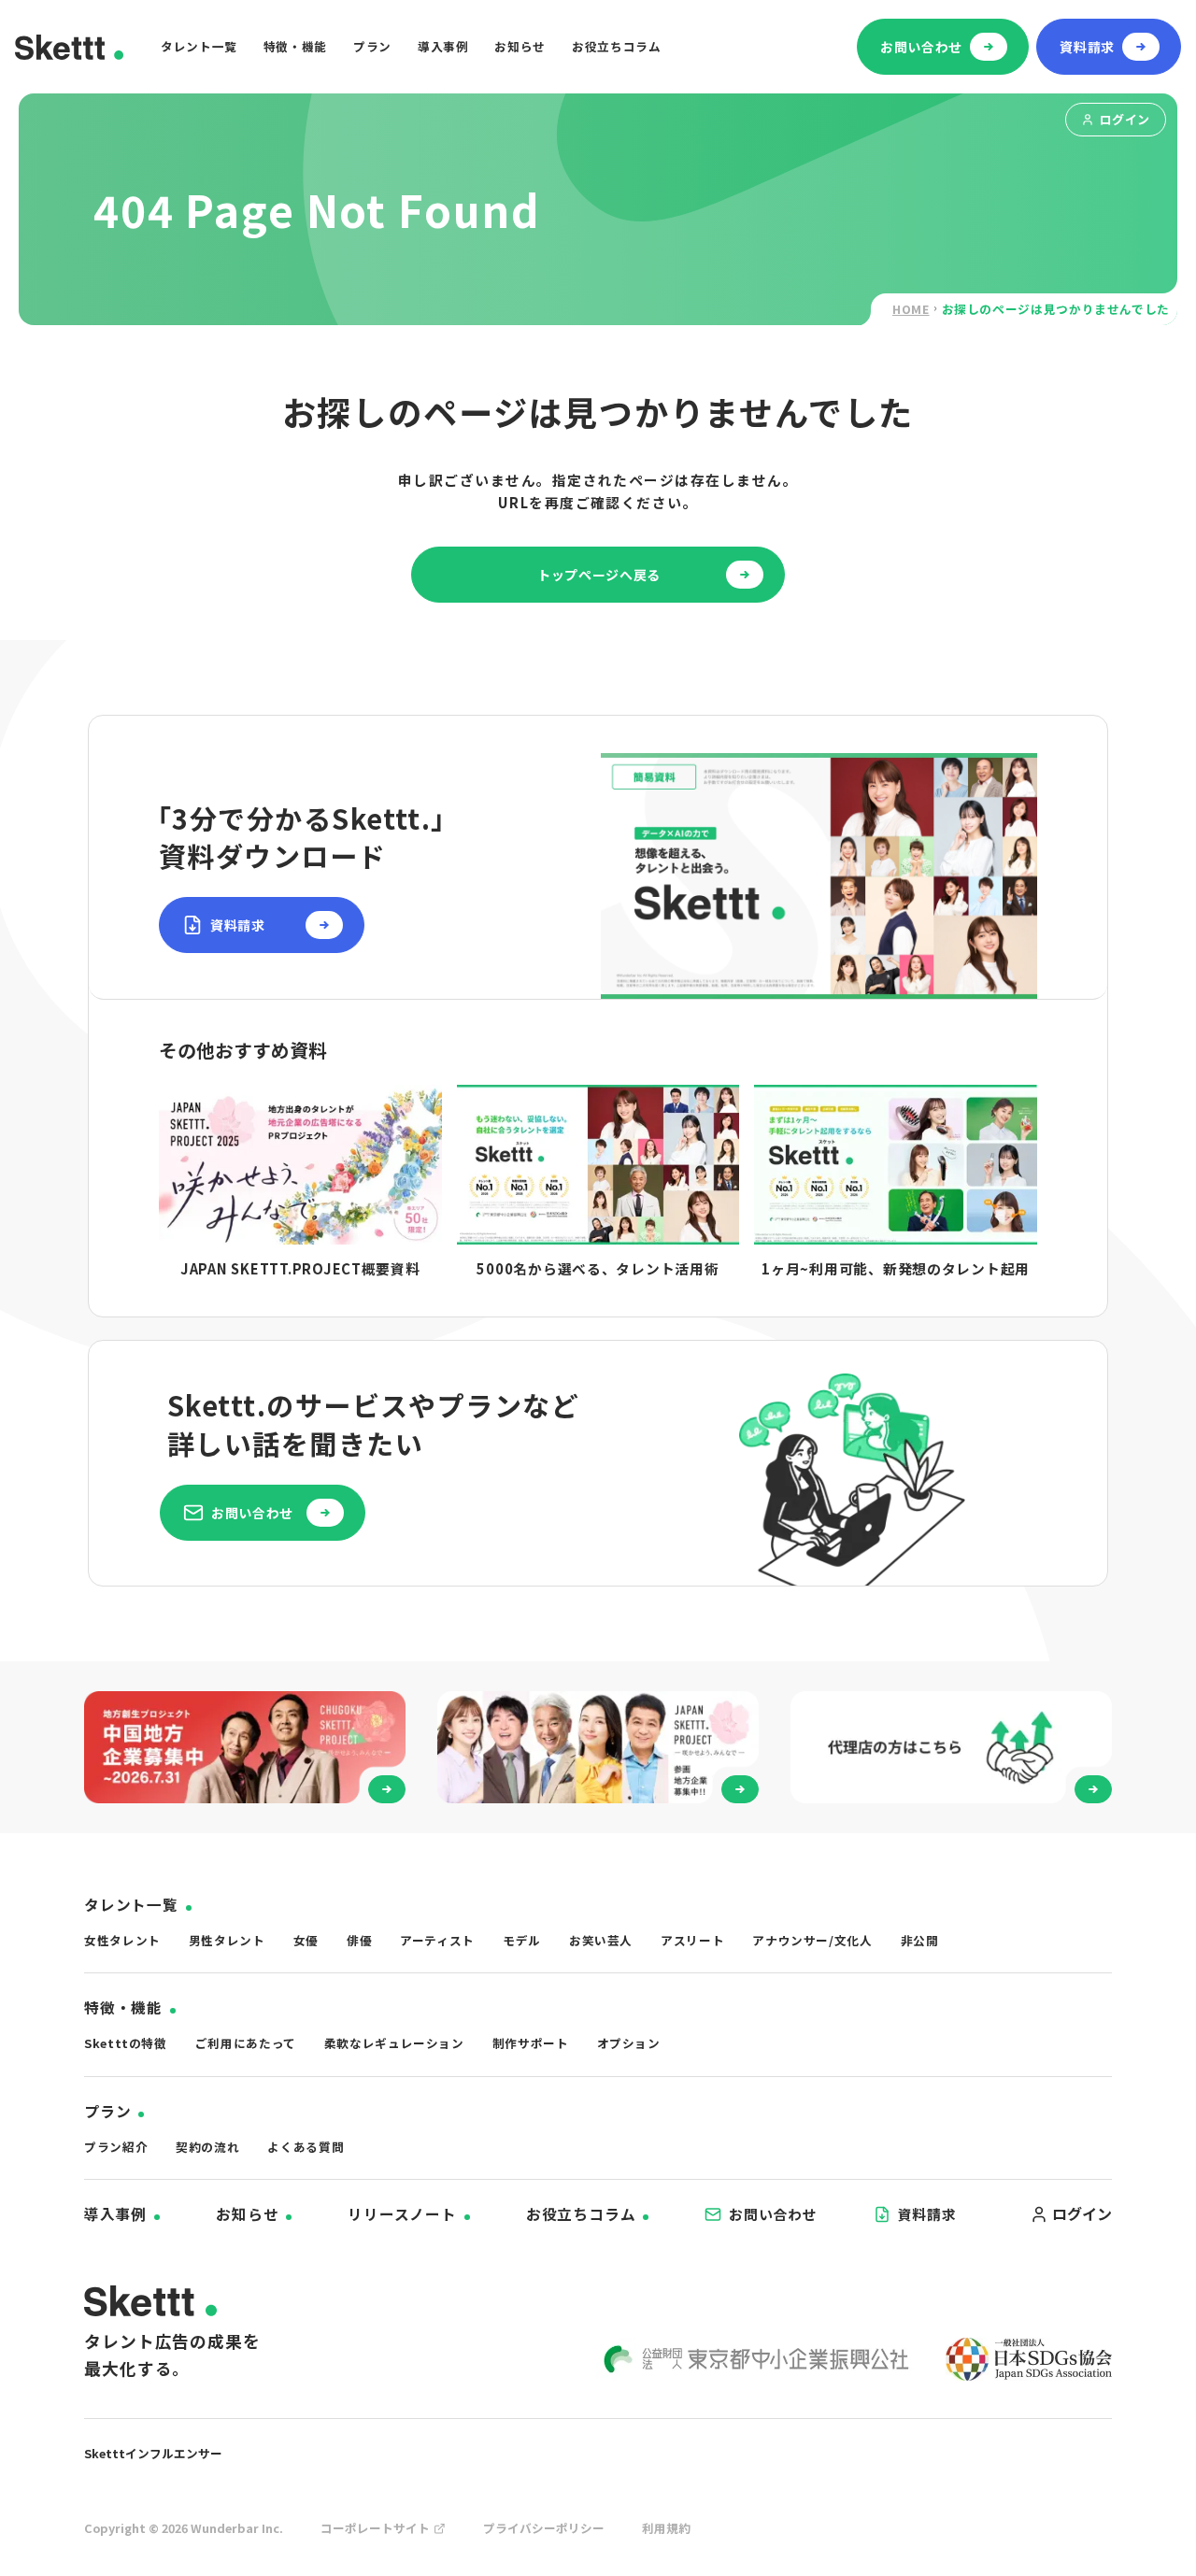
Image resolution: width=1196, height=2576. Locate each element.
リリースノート (402, 2214)
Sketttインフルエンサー (153, 2453)
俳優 (359, 1940)
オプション (629, 2043)
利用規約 (666, 2528)
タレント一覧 (199, 46)
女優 (306, 1940)
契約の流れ (207, 2147)
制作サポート (531, 2043)
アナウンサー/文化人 (812, 1940)
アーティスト (437, 1940)
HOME (911, 309)
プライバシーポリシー (544, 2528)
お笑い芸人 (601, 1940)
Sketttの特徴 (126, 2043)
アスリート (692, 1940)
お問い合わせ (773, 2214)
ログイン (1125, 119)
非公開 (920, 1940)
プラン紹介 (116, 2147)
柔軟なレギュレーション (394, 2043)
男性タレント (227, 1940)
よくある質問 (306, 2147)
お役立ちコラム (616, 46)
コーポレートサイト (375, 2528)
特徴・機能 (295, 46)
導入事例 (443, 46)
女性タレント (122, 1940)
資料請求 (927, 2214)
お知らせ (520, 46)
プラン (372, 46)
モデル (522, 1940)
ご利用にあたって (246, 2043)
